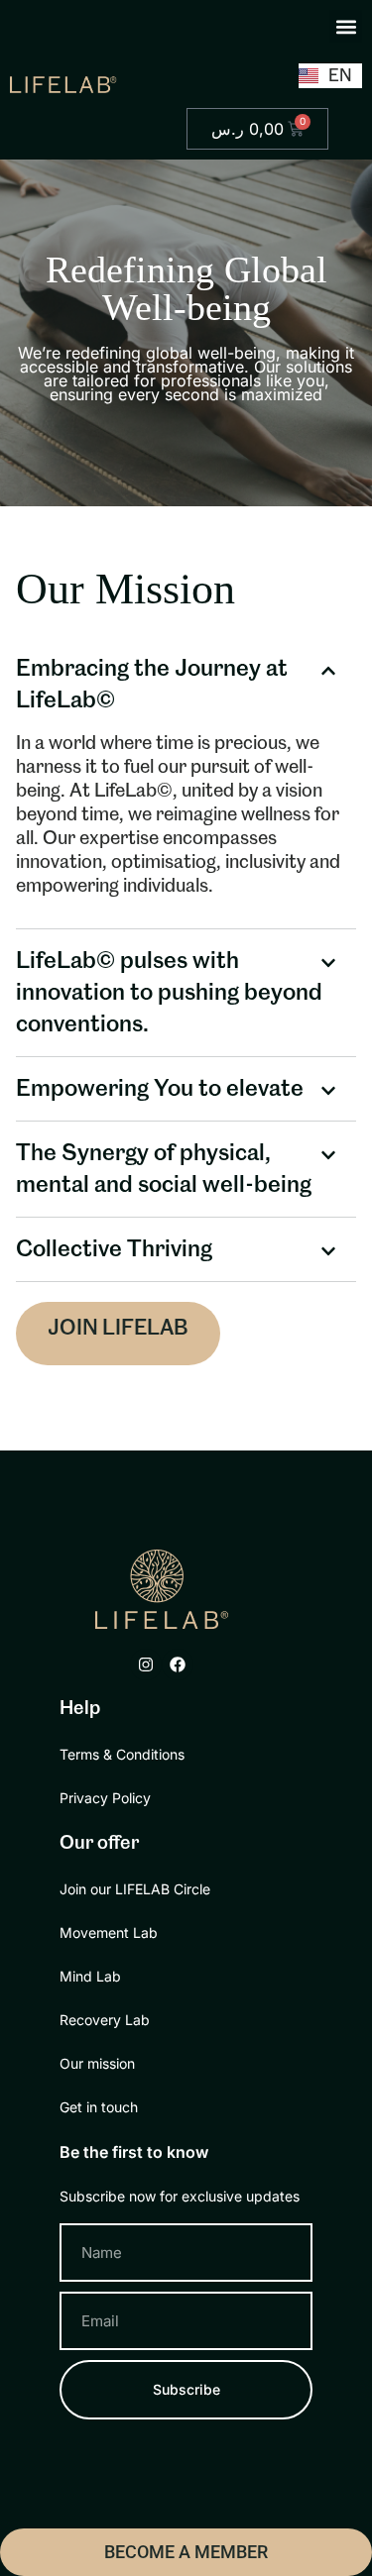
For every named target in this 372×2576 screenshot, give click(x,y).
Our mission (97, 2063)
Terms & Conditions (122, 1754)
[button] (346, 26)
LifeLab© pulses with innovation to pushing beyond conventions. (169, 993)
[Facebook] (178, 1664)
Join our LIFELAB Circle (135, 1889)
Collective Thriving (114, 1249)
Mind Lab (90, 1976)
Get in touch (99, 2107)
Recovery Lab (105, 2020)
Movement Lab (109, 1932)
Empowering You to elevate (160, 1089)
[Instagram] (146, 1664)
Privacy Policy (105, 1798)
